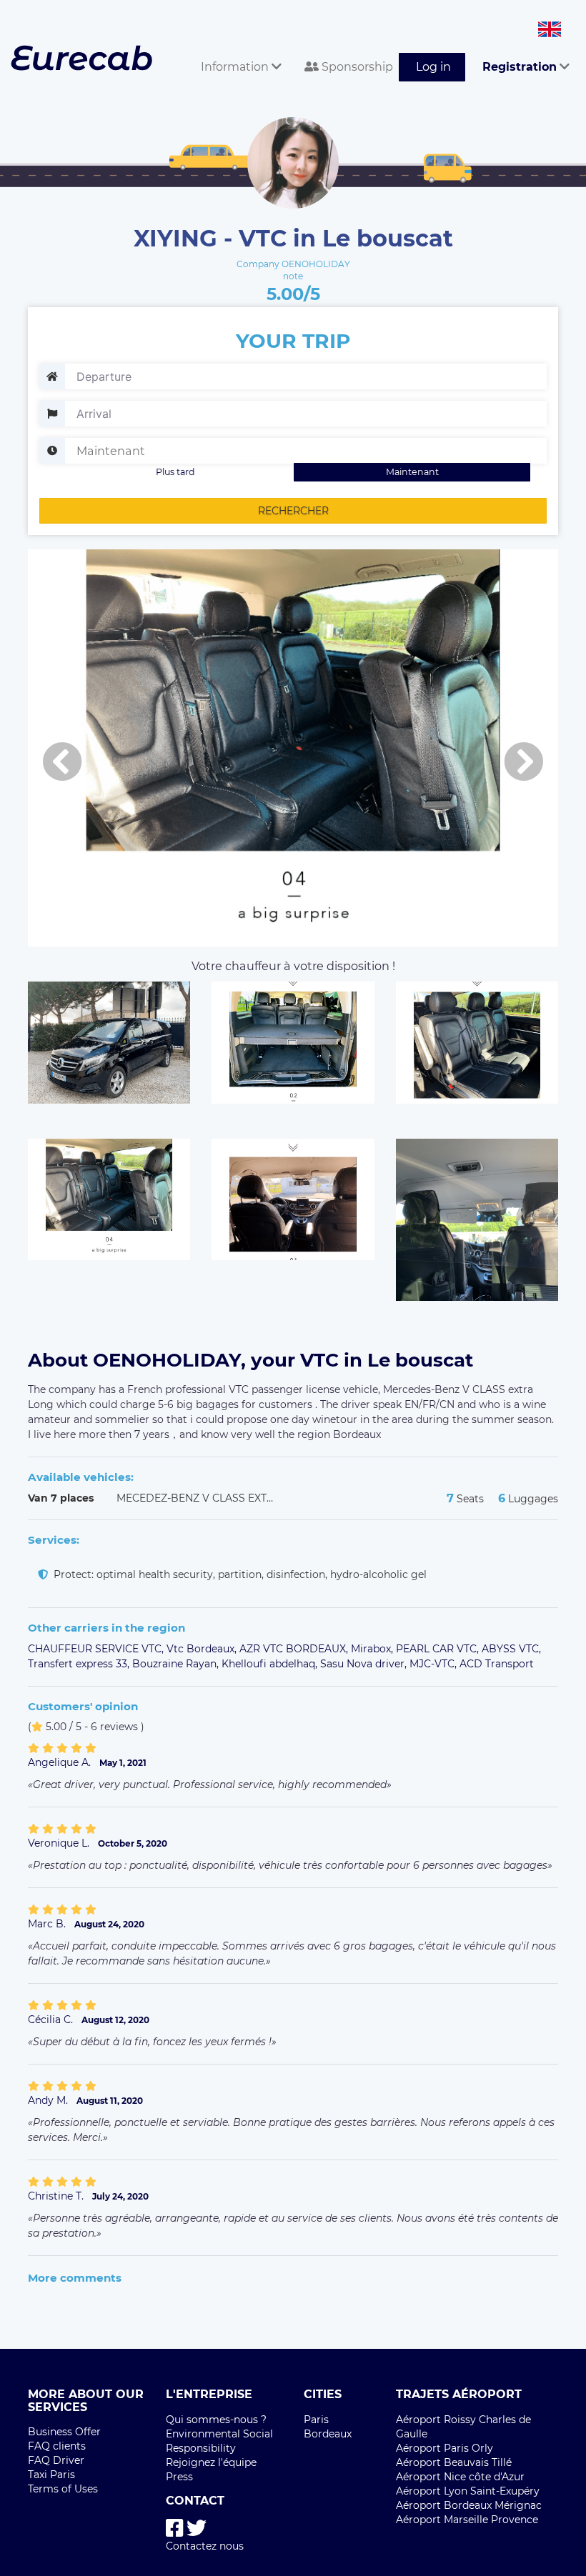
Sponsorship (356, 67)
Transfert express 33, (80, 1664)
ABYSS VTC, (511, 1649)
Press (179, 2477)
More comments (75, 2278)
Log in (433, 67)
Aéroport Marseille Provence (467, 2520)
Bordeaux (328, 2434)
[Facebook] (175, 2528)
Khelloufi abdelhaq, (271, 1664)
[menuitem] (235, 51)
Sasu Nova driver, (365, 1664)
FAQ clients (57, 2446)
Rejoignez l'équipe (211, 2462)
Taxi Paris (51, 2475)
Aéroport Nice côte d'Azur (460, 2477)
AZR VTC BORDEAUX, (295, 1649)
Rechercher (293, 511)
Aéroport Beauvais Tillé (454, 2462)
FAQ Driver (56, 2460)
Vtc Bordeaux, (203, 1649)
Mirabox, (373, 1649)
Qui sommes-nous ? (216, 2420)
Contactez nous (205, 2546)
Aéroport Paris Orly (445, 2448)
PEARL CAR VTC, (439, 1649)
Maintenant (412, 472)
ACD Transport (497, 1664)
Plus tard (175, 472)
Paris (316, 2420)
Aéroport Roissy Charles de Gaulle (463, 2427)
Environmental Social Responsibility (219, 2441)
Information (236, 67)
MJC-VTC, (434, 1664)
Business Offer (64, 2432)
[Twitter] (197, 2528)
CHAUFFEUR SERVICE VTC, (97, 1649)
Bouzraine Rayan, (177, 1664)
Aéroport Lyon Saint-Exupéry (468, 2491)
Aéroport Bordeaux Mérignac (469, 2505)
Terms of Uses (63, 2489)
